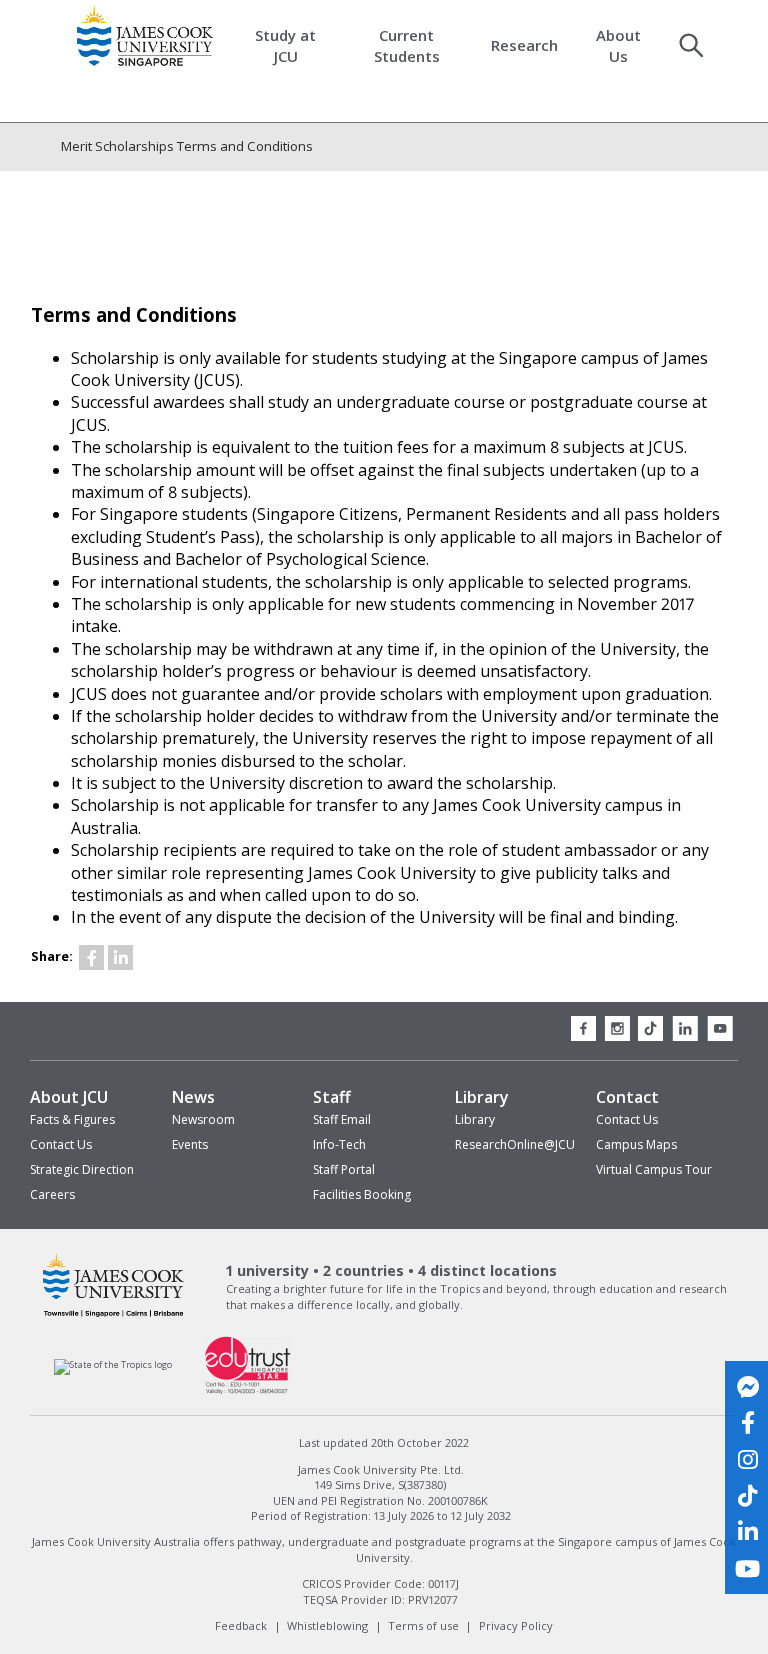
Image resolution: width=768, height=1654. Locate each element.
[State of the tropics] (113, 1364)
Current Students (407, 45)
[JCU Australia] (113, 1316)
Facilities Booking (362, 1194)
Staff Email (342, 1119)
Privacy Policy (516, 1625)
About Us (618, 45)
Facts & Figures (72, 1119)
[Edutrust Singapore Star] (248, 1391)
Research (524, 45)
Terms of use (423, 1625)
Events (190, 1144)
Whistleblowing (327, 1625)
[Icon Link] (91, 957)
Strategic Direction (82, 1169)
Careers (52, 1194)
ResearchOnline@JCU (515, 1144)
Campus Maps (636, 1144)
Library (482, 1097)
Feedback (241, 1625)
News (193, 1097)
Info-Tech (339, 1144)
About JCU (69, 1097)
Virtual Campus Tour (654, 1169)
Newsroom (203, 1119)
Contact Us (61, 1144)
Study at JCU (285, 45)
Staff (332, 1097)
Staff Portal (344, 1169)
